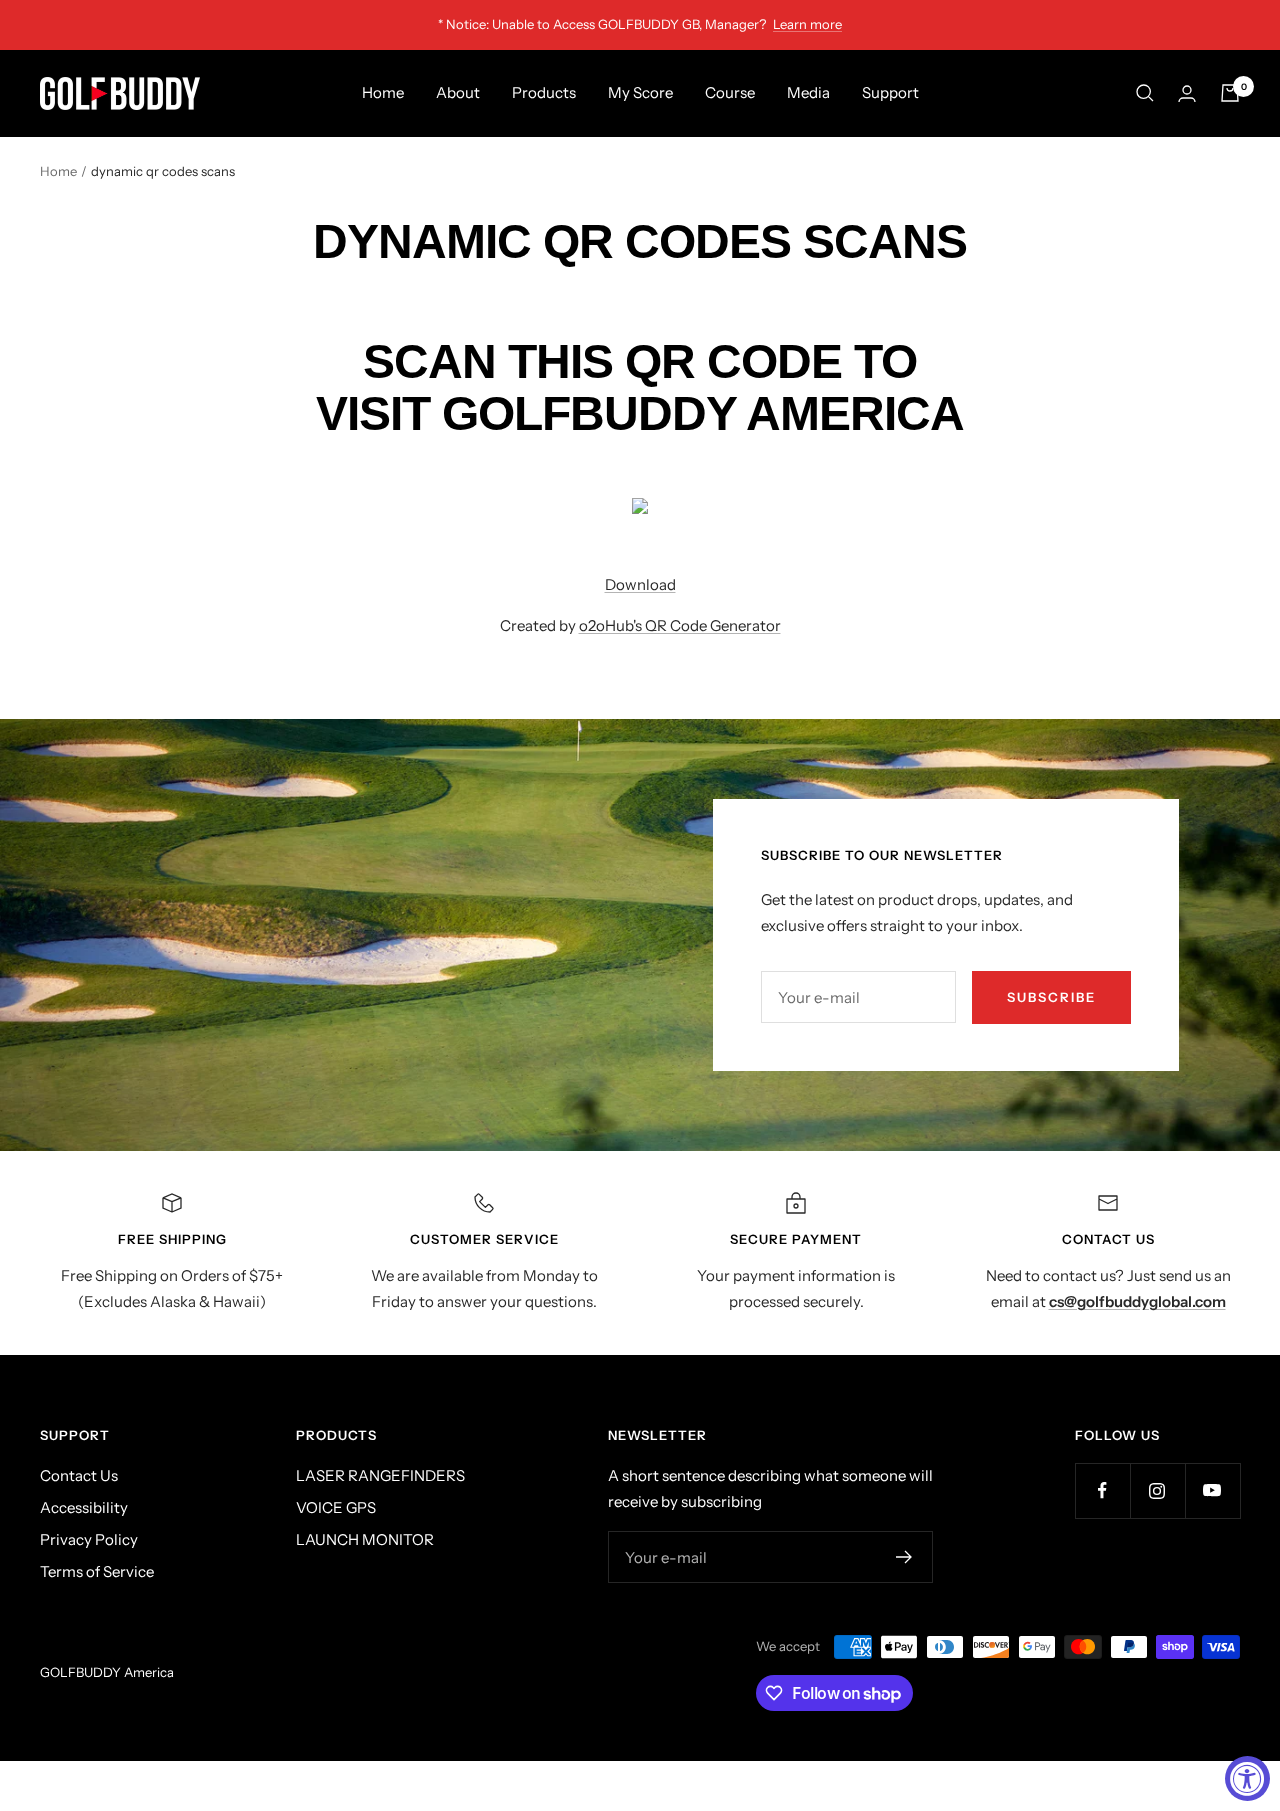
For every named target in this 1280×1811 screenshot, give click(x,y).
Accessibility (84, 1507)
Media (808, 92)
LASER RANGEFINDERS (380, 1475)
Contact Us (79, 1475)
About (458, 92)
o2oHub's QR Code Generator (680, 625)
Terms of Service (97, 1571)
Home (383, 92)
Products (544, 92)
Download (640, 584)
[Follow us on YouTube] (1212, 1490)
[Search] (1145, 93)
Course (730, 92)
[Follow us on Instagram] (1157, 1490)
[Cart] (1230, 93)
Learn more (807, 24)
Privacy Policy (89, 1539)
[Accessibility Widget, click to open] (1247, 1778)
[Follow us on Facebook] (1102, 1490)
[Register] (904, 1557)
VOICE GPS (336, 1507)
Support (890, 92)
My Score (640, 92)
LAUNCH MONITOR (365, 1539)
